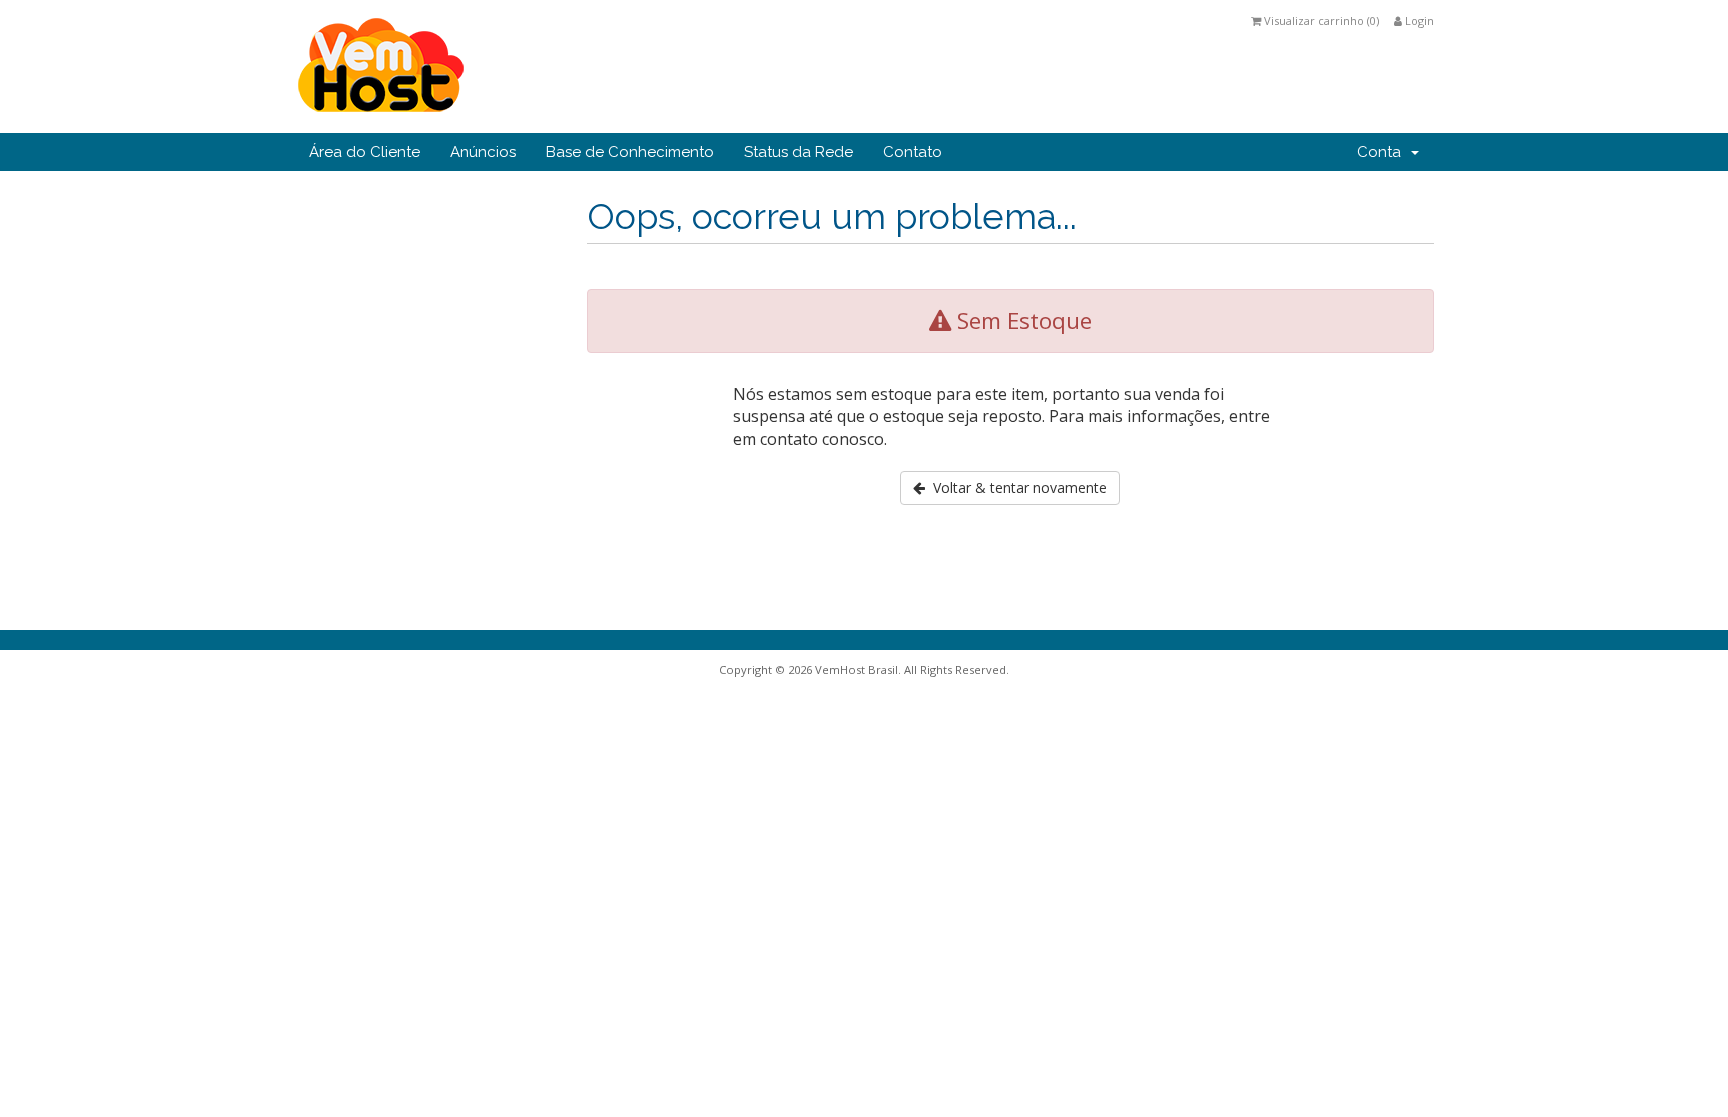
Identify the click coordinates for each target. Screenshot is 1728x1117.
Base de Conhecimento (630, 152)
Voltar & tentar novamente (1016, 487)
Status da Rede (798, 152)
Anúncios (483, 152)
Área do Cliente (364, 152)
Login (1418, 20)
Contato (912, 152)
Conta (1383, 152)
